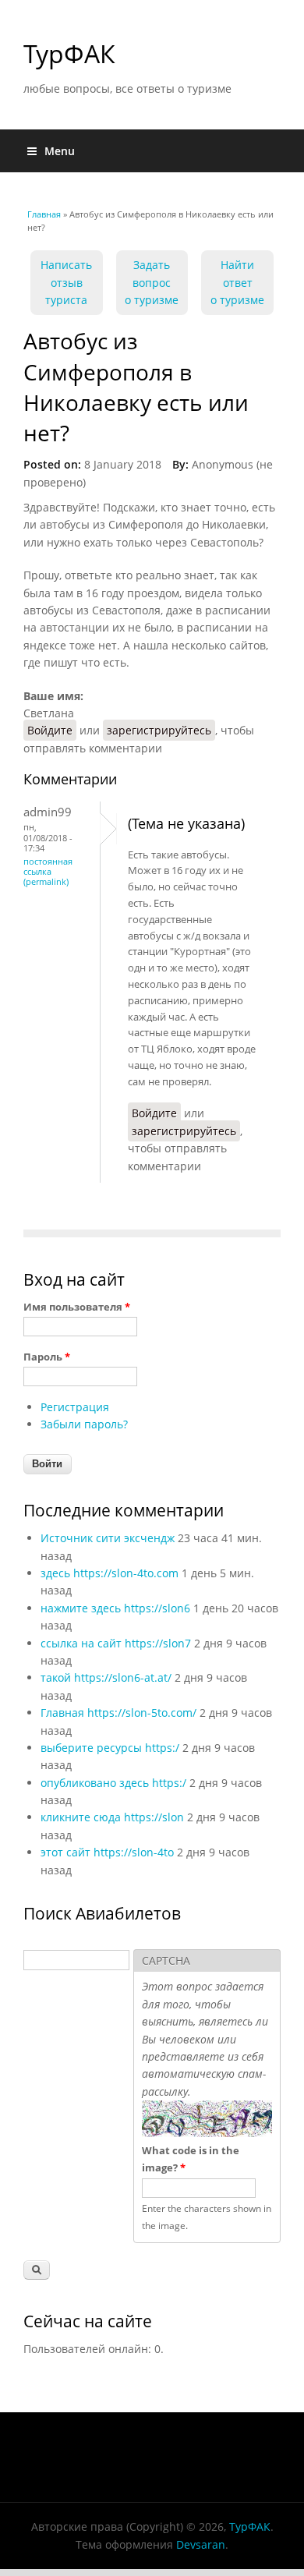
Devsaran (201, 2544)
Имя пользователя (77, 1307)
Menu (60, 151)
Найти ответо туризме (237, 282)
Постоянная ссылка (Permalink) (48, 871)
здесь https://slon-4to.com (110, 1573)
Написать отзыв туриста (66, 282)
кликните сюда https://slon (112, 1817)
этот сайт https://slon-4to (107, 1852)
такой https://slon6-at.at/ (106, 1677)
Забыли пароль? (84, 1424)
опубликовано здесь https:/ (113, 1783)
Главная (44, 214)
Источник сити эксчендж (108, 1538)
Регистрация (75, 1407)
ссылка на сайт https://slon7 (116, 1643)
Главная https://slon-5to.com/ (118, 1713)
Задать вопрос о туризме (152, 282)
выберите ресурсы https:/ (110, 1748)
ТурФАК (69, 53)
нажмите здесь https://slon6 (115, 1608)
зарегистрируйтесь (159, 730)
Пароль (47, 1357)
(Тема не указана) (186, 823)
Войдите (50, 730)
